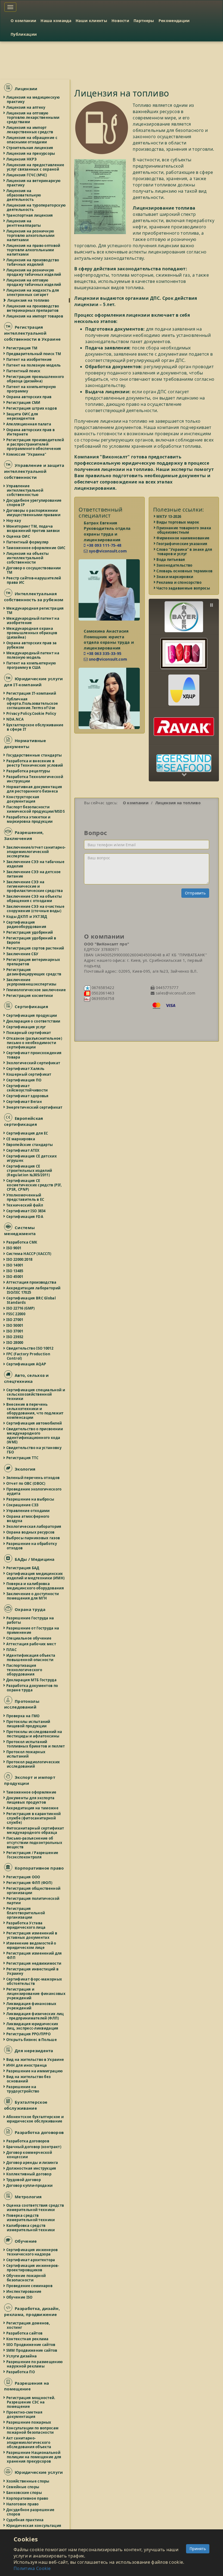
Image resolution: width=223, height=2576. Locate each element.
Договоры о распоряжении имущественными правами (34, 513)
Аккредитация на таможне (33, 1808)
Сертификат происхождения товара (34, 1055)
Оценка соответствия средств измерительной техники (35, 2208)
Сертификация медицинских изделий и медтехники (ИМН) (36, 1576)
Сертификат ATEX (23, 1150)
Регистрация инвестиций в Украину (33, 1971)
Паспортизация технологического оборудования (24, 1670)
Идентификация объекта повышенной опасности (31, 1658)
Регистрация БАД (23, 1568)
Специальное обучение (29, 1638)
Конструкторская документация (23, 799)
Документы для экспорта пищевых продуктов (31, 1800)
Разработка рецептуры (28, 771)
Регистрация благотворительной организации (26, 1913)
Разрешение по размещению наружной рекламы (35, 2364)
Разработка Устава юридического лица (26, 1925)
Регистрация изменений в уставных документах (32, 1935)
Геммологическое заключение (36, 990)
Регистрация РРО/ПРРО (29, 2034)
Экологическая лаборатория (34, 1526)
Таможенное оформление (32, 1792)
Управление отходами (28, 1511)
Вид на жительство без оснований (29, 2079)
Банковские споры (24, 2493)
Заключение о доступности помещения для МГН (33, 1596)
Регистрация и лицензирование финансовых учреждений (36, 1994)
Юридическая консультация (34, 2526)
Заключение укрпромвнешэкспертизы (32, 982)
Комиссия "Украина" (27, 454)
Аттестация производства (32, 1282)
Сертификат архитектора (31, 2260)
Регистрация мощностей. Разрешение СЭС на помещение (31, 2402)
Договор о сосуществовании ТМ (34, 570)
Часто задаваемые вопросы (184, 588)
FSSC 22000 (16, 1314)
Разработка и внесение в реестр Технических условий (35, 763)
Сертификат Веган (24, 1102)
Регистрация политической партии (33, 1901)
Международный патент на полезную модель (33, 655)
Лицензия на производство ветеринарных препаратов (33, 308)
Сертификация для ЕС (27, 1133)
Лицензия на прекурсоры (31, 153)
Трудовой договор (24, 2180)
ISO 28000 (15, 1343)
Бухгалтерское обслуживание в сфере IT (35, 727)
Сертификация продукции (32, 1015)
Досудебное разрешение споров (31, 2512)
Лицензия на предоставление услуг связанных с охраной (35, 167)
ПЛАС (12, 1650)
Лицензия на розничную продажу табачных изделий (34, 272)
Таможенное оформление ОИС (36, 548)
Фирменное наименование (183, 538)
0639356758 (102, 998)
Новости (120, 21)
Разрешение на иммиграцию (35, 2071)
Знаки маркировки (175, 577)
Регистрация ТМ (22, 348)
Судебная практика (25, 2520)
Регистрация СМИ (24, 403)
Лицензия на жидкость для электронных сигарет (33, 292)
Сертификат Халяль (26, 1069)
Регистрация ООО (24, 1877)
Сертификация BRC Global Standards (31, 1300)
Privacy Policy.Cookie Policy (32, 713)
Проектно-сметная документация (25, 2414)
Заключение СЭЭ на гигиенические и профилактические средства (35, 886)
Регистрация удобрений (30, 932)
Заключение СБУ (23, 954)
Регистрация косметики (30, 996)
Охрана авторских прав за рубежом (32, 645)
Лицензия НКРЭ (22, 159)
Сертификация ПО (24, 1080)
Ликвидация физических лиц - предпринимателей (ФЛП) (35, 2016)
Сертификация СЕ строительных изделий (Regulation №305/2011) (29, 1171)
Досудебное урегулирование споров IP (34, 503)
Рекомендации (174, 21)
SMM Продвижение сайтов (32, 2350)
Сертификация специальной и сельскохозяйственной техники (36, 1394)
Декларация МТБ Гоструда (32, 1680)
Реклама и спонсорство (179, 582)
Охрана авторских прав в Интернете (31, 432)
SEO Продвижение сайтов (31, 2345)
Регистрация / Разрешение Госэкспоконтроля (32, 1855)
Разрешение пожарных (29, 2422)
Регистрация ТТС (23, 1458)
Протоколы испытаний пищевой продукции (29, 1724)
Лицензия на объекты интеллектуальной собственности (28, 558)
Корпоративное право (28, 2498)
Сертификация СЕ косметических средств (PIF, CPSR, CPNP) (34, 1185)
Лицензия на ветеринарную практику (34, 183)
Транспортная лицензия (30, 215)
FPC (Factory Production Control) (29, 1356)
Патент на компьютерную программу (31, 389)
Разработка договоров (28, 2141)
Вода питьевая (171, 560)
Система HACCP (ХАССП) (29, 1254)
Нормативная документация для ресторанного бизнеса (34, 789)
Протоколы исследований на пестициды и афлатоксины (35, 1734)
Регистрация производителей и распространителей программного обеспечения (35, 444)
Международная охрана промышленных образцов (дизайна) (32, 633)
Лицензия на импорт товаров (35, 316)
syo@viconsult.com (107, 551)
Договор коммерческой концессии (29, 2155)
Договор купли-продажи (30, 2185)
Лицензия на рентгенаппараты (24, 223)
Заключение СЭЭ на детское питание (34, 874)
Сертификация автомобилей (34, 1423)
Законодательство (175, 565)
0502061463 (102, 993)
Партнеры (144, 21)
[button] (184, 613)
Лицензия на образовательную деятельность (24, 195)
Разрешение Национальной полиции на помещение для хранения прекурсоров (34, 2457)
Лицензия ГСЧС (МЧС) (27, 175)
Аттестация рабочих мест (31, 1644)
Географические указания (182, 544)
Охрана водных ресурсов (31, 1532)
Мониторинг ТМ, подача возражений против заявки (33, 528)
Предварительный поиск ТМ (34, 354)
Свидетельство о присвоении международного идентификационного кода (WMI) (35, 1435)
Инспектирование (24, 2291)
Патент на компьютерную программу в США (31, 665)
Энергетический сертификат (35, 1107)
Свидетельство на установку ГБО (34, 1450)
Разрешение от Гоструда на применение (33, 1630)
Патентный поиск (24, 371)
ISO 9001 (14, 1248)
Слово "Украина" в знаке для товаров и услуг (185, 552)
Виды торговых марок (178, 522)
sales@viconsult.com (175, 993)
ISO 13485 (15, 1271)
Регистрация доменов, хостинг (28, 2325)
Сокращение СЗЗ (23, 1505)
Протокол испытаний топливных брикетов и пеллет (36, 1744)
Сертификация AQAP (26, 1364)
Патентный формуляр (28, 542)
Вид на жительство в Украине (35, 2060)
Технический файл (25, 1205)
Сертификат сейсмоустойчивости (27, 1088)
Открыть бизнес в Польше (32, 2040)
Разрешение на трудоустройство (23, 2089)
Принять (198, 2549)
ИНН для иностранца (27, 2065)
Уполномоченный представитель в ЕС (26, 1197)
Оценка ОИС (18, 536)
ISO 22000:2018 (20, 1259)
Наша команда (56, 21)
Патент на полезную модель (34, 365)
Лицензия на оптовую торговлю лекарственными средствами (33, 117)
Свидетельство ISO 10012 (30, 1348)
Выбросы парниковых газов (33, 1538)
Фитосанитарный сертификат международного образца (35, 1830)
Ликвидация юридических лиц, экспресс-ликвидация (33, 2026)
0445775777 (166, 988)
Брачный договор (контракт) (34, 2147)
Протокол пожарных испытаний (26, 1754)
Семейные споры (23, 2487)
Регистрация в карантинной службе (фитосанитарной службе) (34, 1818)
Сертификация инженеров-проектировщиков (33, 2268)
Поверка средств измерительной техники (31, 2218)
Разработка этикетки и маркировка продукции (30, 819)
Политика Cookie (32, 2568)
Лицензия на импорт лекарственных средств (30, 130)
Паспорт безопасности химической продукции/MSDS (36, 809)
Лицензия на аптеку (26, 107)
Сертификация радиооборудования (27, 924)
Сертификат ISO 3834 (26, 1211)
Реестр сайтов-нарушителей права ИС (34, 580)
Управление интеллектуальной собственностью (25, 490)
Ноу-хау (14, 521)
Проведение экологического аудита (34, 1491)
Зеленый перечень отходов (33, 1478)
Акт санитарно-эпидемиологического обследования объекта (29, 2442)
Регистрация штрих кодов (32, 408)
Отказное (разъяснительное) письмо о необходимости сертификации (34, 1043)
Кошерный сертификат (29, 1074)
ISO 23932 (15, 1337)
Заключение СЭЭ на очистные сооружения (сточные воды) (36, 909)
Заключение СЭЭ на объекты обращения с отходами (34, 899)
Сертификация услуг (26, 1027)
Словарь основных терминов (185, 571)
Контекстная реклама (28, 2339)
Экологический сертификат (33, 1063)
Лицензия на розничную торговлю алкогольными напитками (31, 235)
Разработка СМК (22, 1242)
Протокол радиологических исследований (33, 1764)
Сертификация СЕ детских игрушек (32, 1158)
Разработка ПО (21, 2372)
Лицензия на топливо (28, 300)
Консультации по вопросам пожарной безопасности (33, 2430)
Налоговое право (23, 2504)
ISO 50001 (15, 1325)
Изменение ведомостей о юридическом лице (32, 1945)
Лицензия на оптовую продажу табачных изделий (34, 282)
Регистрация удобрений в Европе (31, 940)
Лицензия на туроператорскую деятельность (36, 207)
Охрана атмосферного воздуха (28, 1519)
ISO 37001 (15, 1331)
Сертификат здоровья (28, 1096)
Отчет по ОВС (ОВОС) (26, 1483)
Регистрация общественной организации (34, 1891)
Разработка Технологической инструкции (35, 779)
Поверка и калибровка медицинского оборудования (35, 1586)
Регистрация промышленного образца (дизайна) (35, 379)
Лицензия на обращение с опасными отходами (32, 140)
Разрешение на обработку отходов (32, 1546)
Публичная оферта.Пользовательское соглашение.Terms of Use (32, 703)
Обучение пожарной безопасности (26, 2278)
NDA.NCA (15, 719)
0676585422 (102, 988)
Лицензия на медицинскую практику (33, 99)
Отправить (195, 893)
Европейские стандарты (30, 1145)
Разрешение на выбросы (30, 1499)
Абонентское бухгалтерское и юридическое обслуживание (35, 2119)
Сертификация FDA (25, 1217)
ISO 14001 (15, 1265)
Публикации (24, 34)
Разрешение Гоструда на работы (30, 1620)
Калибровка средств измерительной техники (31, 2228)
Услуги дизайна (22, 2356)
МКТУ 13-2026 (169, 516)
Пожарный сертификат (29, 1033)
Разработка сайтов (25, 2333)
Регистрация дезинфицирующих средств (34, 972)
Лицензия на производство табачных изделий (33, 262)
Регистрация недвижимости (34, 1963)
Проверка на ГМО (23, 1716)
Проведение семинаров (30, 2286)
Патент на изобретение (29, 359)
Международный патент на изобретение (33, 621)
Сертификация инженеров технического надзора (32, 2252)
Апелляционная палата (29, 424)
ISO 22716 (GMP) (21, 1308)
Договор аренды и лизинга (32, 2163)
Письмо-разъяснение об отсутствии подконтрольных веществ (35, 1843)
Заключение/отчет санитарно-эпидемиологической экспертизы (36, 852)
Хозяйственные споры (28, 2481)
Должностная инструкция (32, 2168)
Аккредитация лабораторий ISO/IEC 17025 (34, 1290)
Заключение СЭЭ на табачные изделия (36, 864)
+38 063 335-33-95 (103, 653)
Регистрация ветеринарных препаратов (33, 962)
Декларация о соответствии (34, 1021)
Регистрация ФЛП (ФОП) (30, 1883)
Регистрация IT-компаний (31, 693)
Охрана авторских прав (29, 397)
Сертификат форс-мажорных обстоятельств (34, 1981)
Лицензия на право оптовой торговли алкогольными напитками (34, 250)
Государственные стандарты (34, 755)
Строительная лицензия (30, 148)
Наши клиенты (91, 21)
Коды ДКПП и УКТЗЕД (27, 917)
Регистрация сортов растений (35, 948)
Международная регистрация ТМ (35, 610)
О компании (23, 21)
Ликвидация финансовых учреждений (32, 2006)
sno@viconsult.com (107, 659)
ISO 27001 (15, 1320)
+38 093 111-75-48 (103, 545)
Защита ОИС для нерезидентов (22, 416)
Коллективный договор (29, 2174)
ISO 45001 (15, 1277)
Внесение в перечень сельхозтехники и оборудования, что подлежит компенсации (35, 1411)
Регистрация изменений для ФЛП (34, 1955)
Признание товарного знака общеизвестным (184, 530)
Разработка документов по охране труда (32, 1688)
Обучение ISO (20, 2297)
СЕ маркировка (21, 1139)
